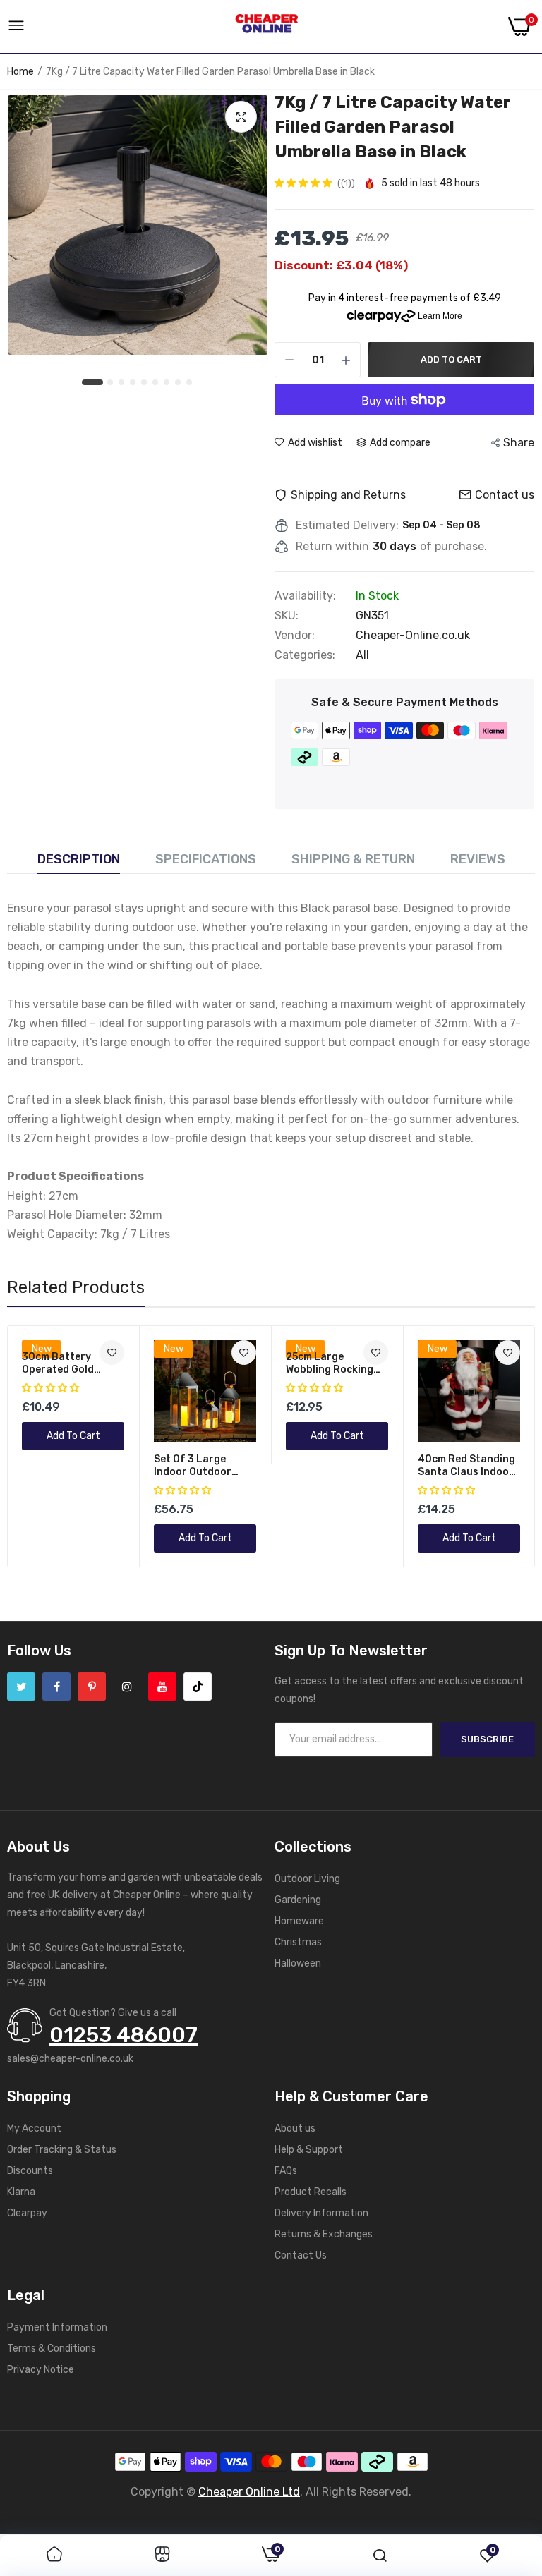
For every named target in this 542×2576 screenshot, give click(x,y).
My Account (34, 2128)
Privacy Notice (41, 2370)
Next (499, 1446)
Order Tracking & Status (62, 2150)
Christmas (298, 1942)
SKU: (287, 616)
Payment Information (57, 2327)
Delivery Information (321, 2213)
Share (519, 443)
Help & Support (309, 2150)
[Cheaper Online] (267, 27)
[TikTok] (198, 1687)
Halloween (298, 1963)
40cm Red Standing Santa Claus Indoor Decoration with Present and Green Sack (466, 1466)
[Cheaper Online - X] (21, 1687)
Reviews (478, 859)
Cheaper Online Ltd (249, 2492)
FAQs (286, 2171)
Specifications (206, 859)
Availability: (305, 596)
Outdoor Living (307, 1879)
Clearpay (27, 2213)
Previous (43, 1446)
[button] (304, 183)
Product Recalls (311, 2192)
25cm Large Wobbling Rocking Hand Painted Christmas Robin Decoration (330, 1363)
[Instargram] (127, 1687)
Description (79, 859)
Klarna (21, 2192)
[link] (244, 1353)
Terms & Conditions (52, 2349)
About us (295, 2128)
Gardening (298, 1900)
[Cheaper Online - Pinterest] (92, 1687)
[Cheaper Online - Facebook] (56, 1687)
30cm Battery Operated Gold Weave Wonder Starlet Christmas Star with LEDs (67, 1363)
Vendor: (295, 636)
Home (20, 72)
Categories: (305, 655)
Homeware (299, 1921)
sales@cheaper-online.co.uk (70, 2059)
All (362, 655)
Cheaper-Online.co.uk (413, 635)
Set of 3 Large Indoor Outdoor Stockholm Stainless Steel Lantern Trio (205, 1466)
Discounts (30, 2171)
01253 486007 (124, 2035)
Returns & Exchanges (324, 2234)
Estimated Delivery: (347, 525)
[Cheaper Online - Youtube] (162, 1687)
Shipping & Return (353, 859)
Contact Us (301, 2255)
